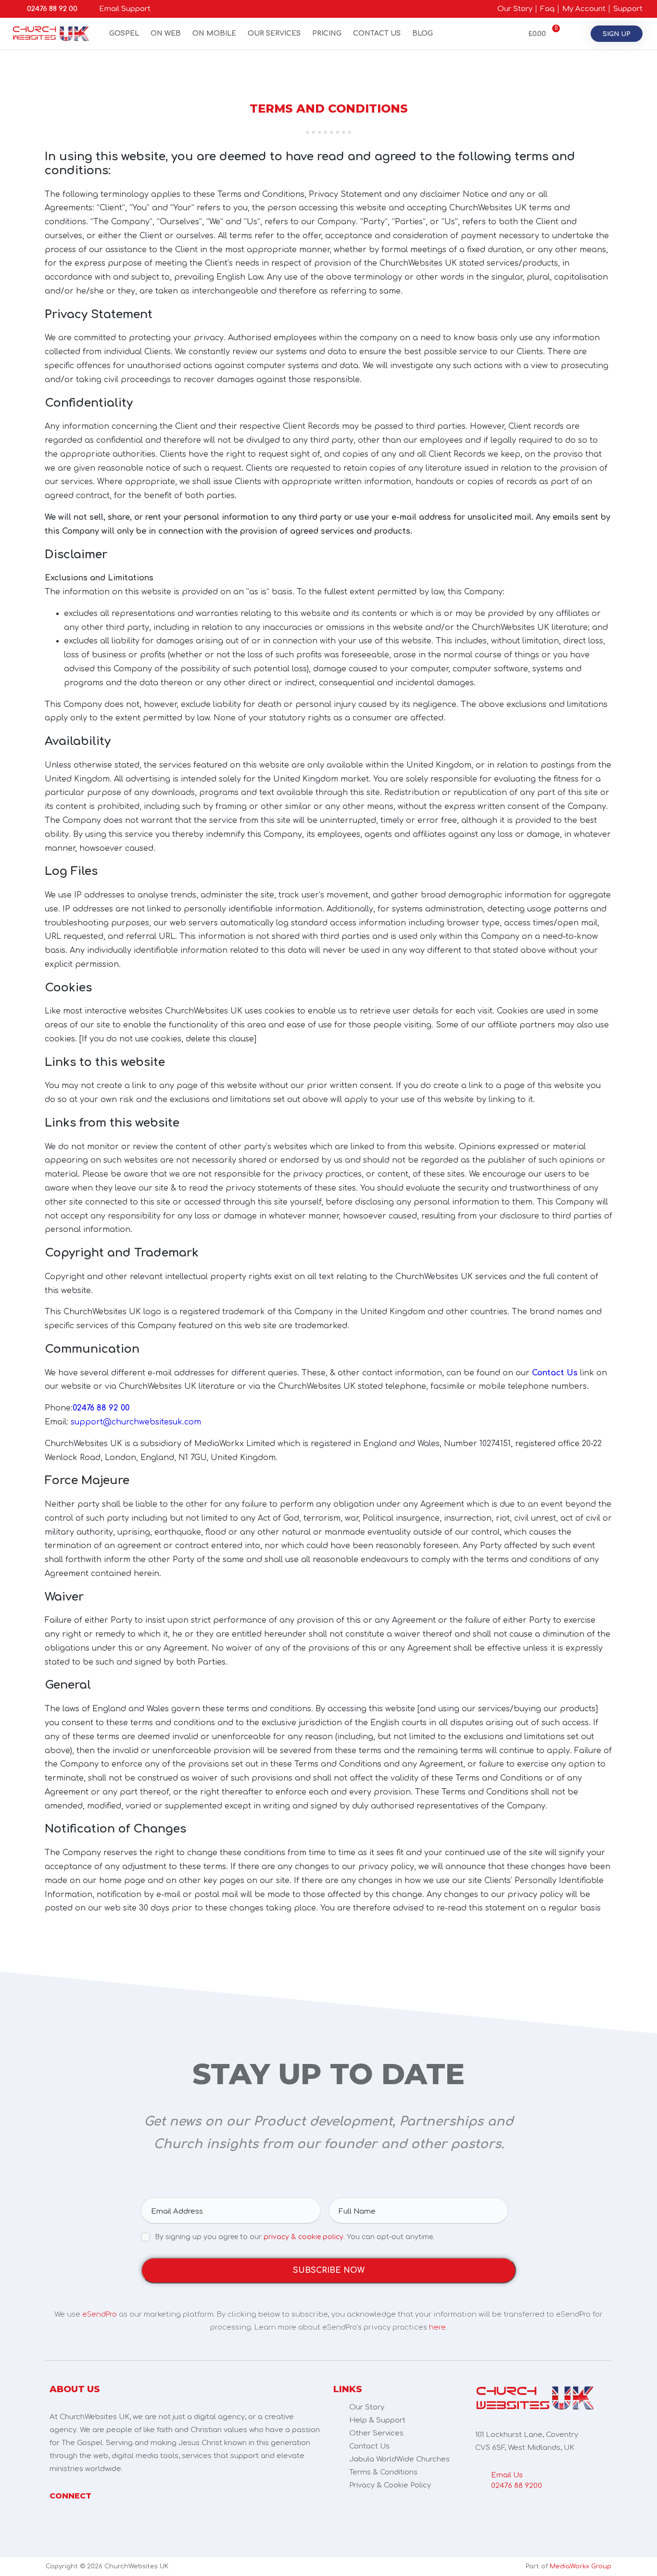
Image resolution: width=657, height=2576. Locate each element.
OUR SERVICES (274, 33)
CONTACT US (377, 33)
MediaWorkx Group (581, 2566)
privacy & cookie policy (303, 2237)
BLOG (423, 33)
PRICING (327, 33)
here (437, 2327)
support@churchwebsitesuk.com (136, 1422)
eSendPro (100, 2314)
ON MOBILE (214, 33)
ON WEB (166, 33)
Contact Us (555, 1373)
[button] (617, 34)
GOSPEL (124, 33)
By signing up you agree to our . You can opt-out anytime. (295, 2237)
